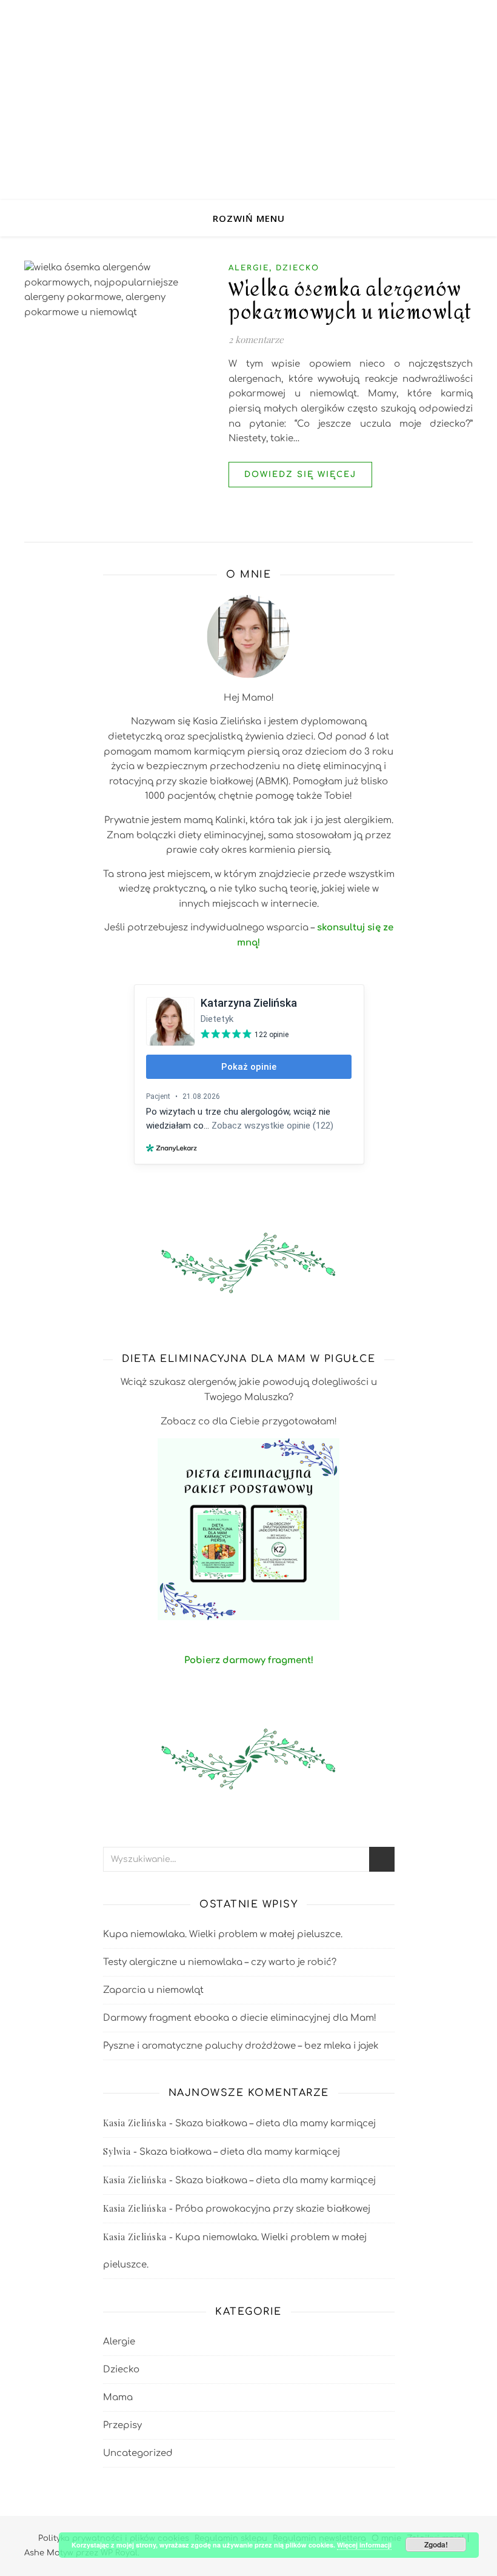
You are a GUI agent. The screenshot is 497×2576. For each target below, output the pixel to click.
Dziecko (298, 268)
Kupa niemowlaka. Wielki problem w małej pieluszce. (223, 1934)
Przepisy (122, 2425)
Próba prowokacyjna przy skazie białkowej (273, 2209)
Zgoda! (436, 2544)
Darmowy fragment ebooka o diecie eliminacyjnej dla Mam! (240, 2018)
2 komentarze (256, 339)
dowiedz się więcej (300, 475)
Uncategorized (138, 2453)
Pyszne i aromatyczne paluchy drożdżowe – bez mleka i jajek (241, 2046)
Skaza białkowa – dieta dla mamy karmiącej (275, 2124)
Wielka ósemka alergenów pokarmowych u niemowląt (350, 301)
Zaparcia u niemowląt (153, 1990)
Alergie (249, 268)
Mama (118, 2397)
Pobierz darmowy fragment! (249, 1660)
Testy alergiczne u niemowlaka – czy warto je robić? (220, 1962)
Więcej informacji (364, 2545)
